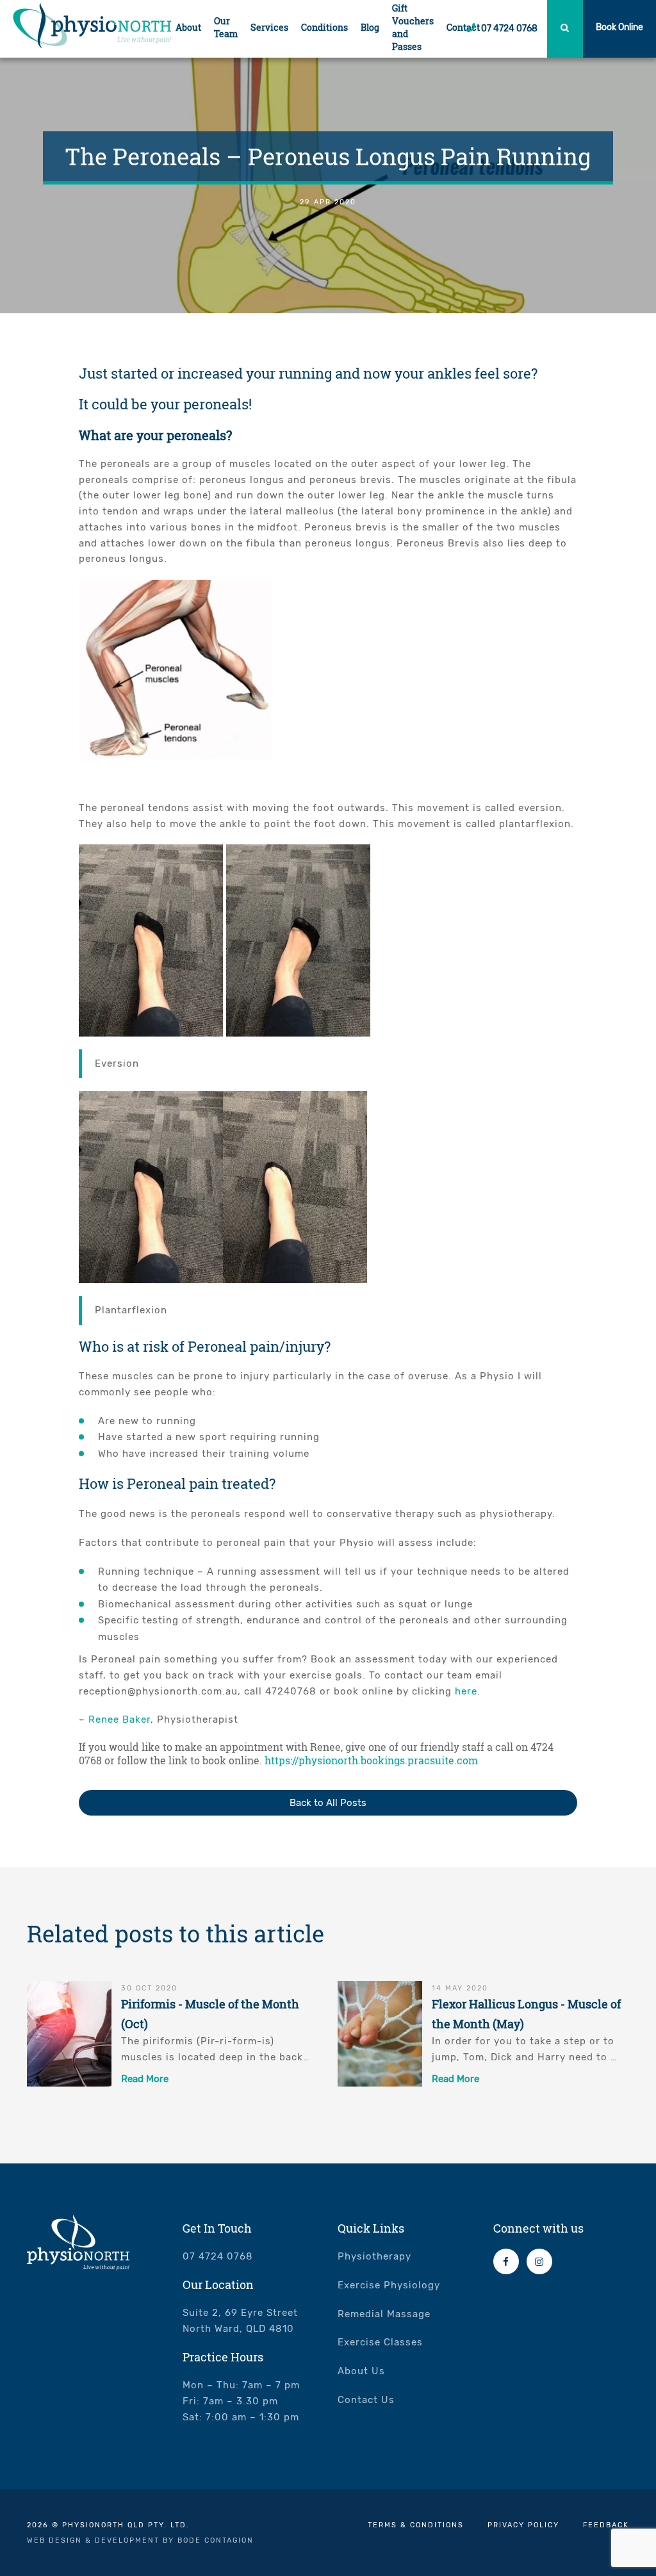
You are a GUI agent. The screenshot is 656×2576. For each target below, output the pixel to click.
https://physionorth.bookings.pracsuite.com (371, 1760)
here (466, 1691)
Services (269, 27)
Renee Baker (119, 1719)
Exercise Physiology (389, 2285)
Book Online (619, 27)
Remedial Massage (384, 2314)
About (188, 27)
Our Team (226, 27)
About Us (361, 2371)
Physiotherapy (374, 2256)
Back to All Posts (328, 1803)
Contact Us (366, 2400)
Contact (463, 27)
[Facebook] (506, 2261)
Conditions (324, 27)
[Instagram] (539, 2261)
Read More (145, 2079)
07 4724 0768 (508, 29)
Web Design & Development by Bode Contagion (140, 2540)
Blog (370, 27)
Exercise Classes (380, 2342)
